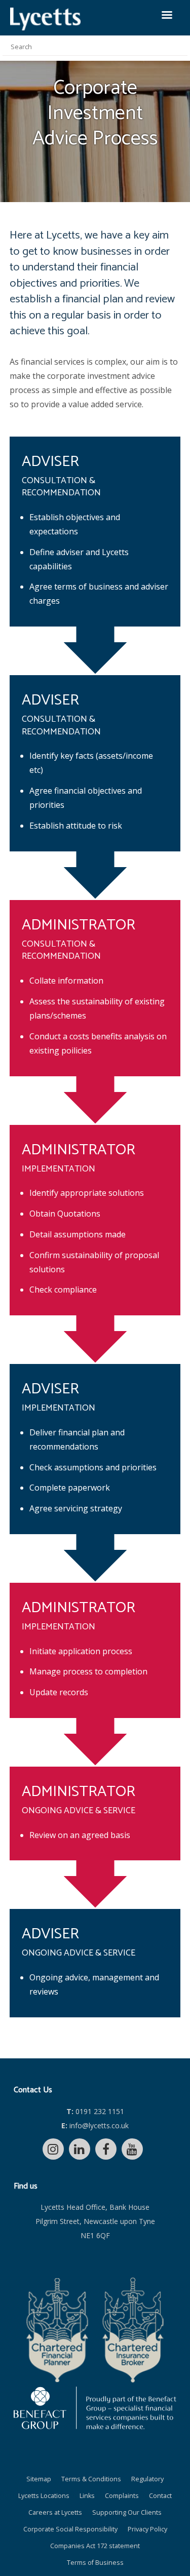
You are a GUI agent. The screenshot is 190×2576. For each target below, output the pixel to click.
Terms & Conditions (91, 2479)
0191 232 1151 (95, 2111)
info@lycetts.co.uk (95, 2125)
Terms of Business (95, 2563)
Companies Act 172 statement (95, 2546)
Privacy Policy (147, 2529)
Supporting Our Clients (127, 2512)
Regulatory (147, 2479)
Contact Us (33, 2090)
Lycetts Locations (44, 2496)
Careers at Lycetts (55, 2512)
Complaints (122, 2496)
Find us (26, 2186)
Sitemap (39, 2479)
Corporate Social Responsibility (70, 2529)
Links (87, 2496)
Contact (160, 2496)
